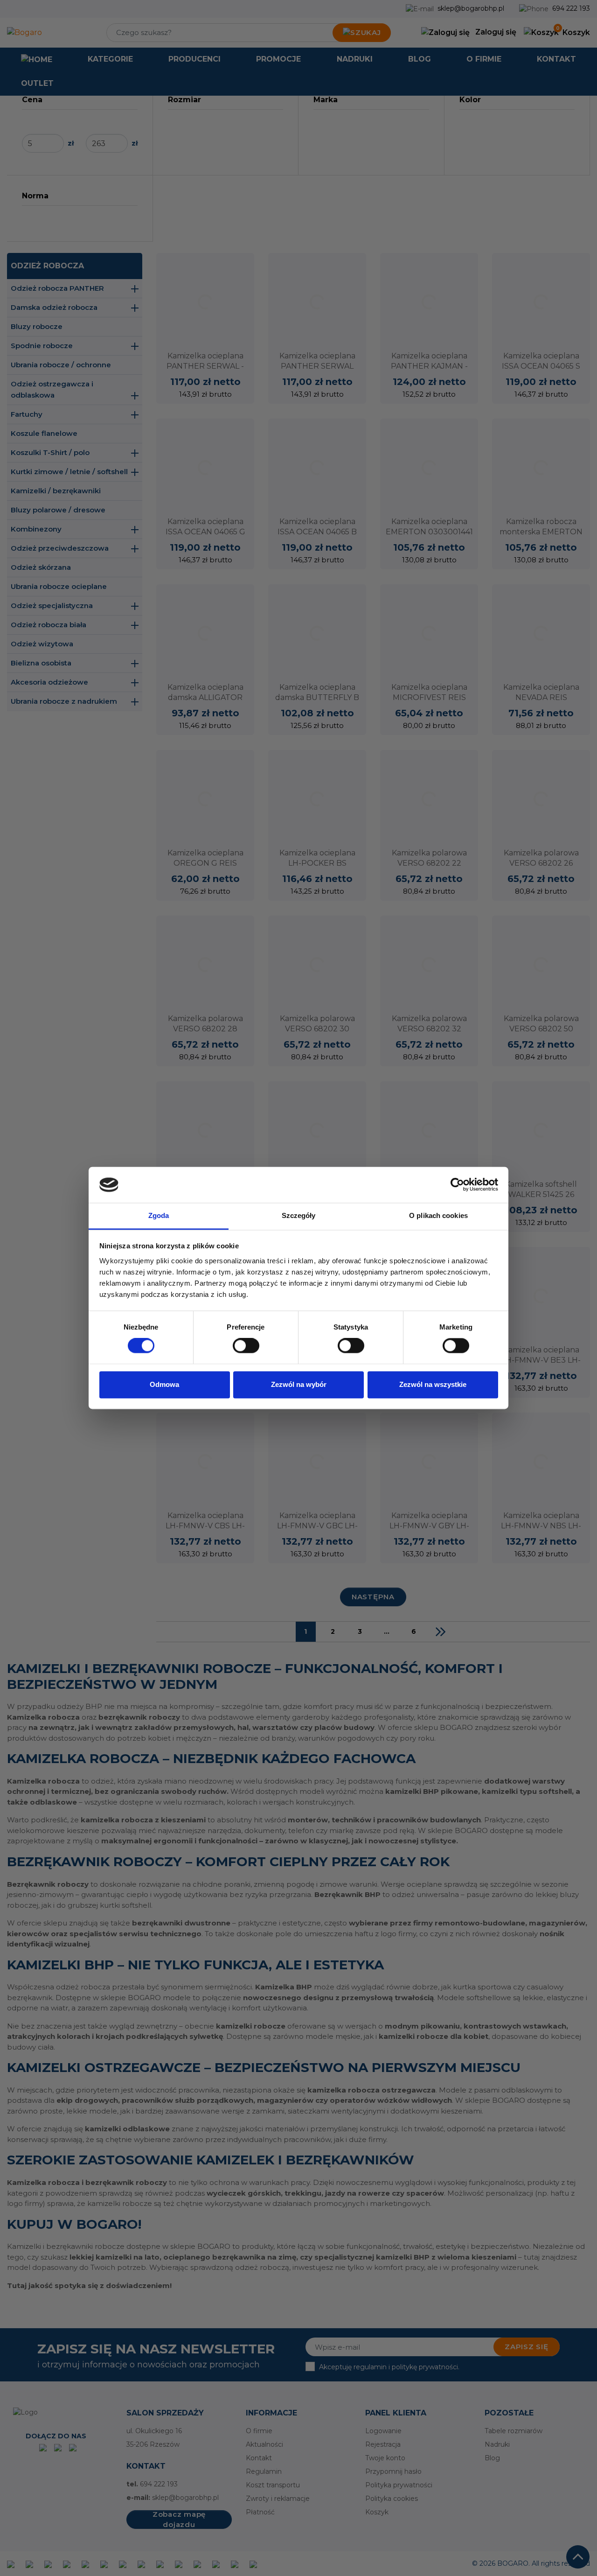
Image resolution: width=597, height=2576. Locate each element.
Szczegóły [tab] (299, 1215)
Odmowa (164, 1384)
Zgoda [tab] (159, 1215)
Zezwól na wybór (299, 1384)
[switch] (246, 1346)
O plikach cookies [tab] (438, 1215)
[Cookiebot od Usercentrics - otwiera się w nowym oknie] (457, 1185)
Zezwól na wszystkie (433, 1384)
